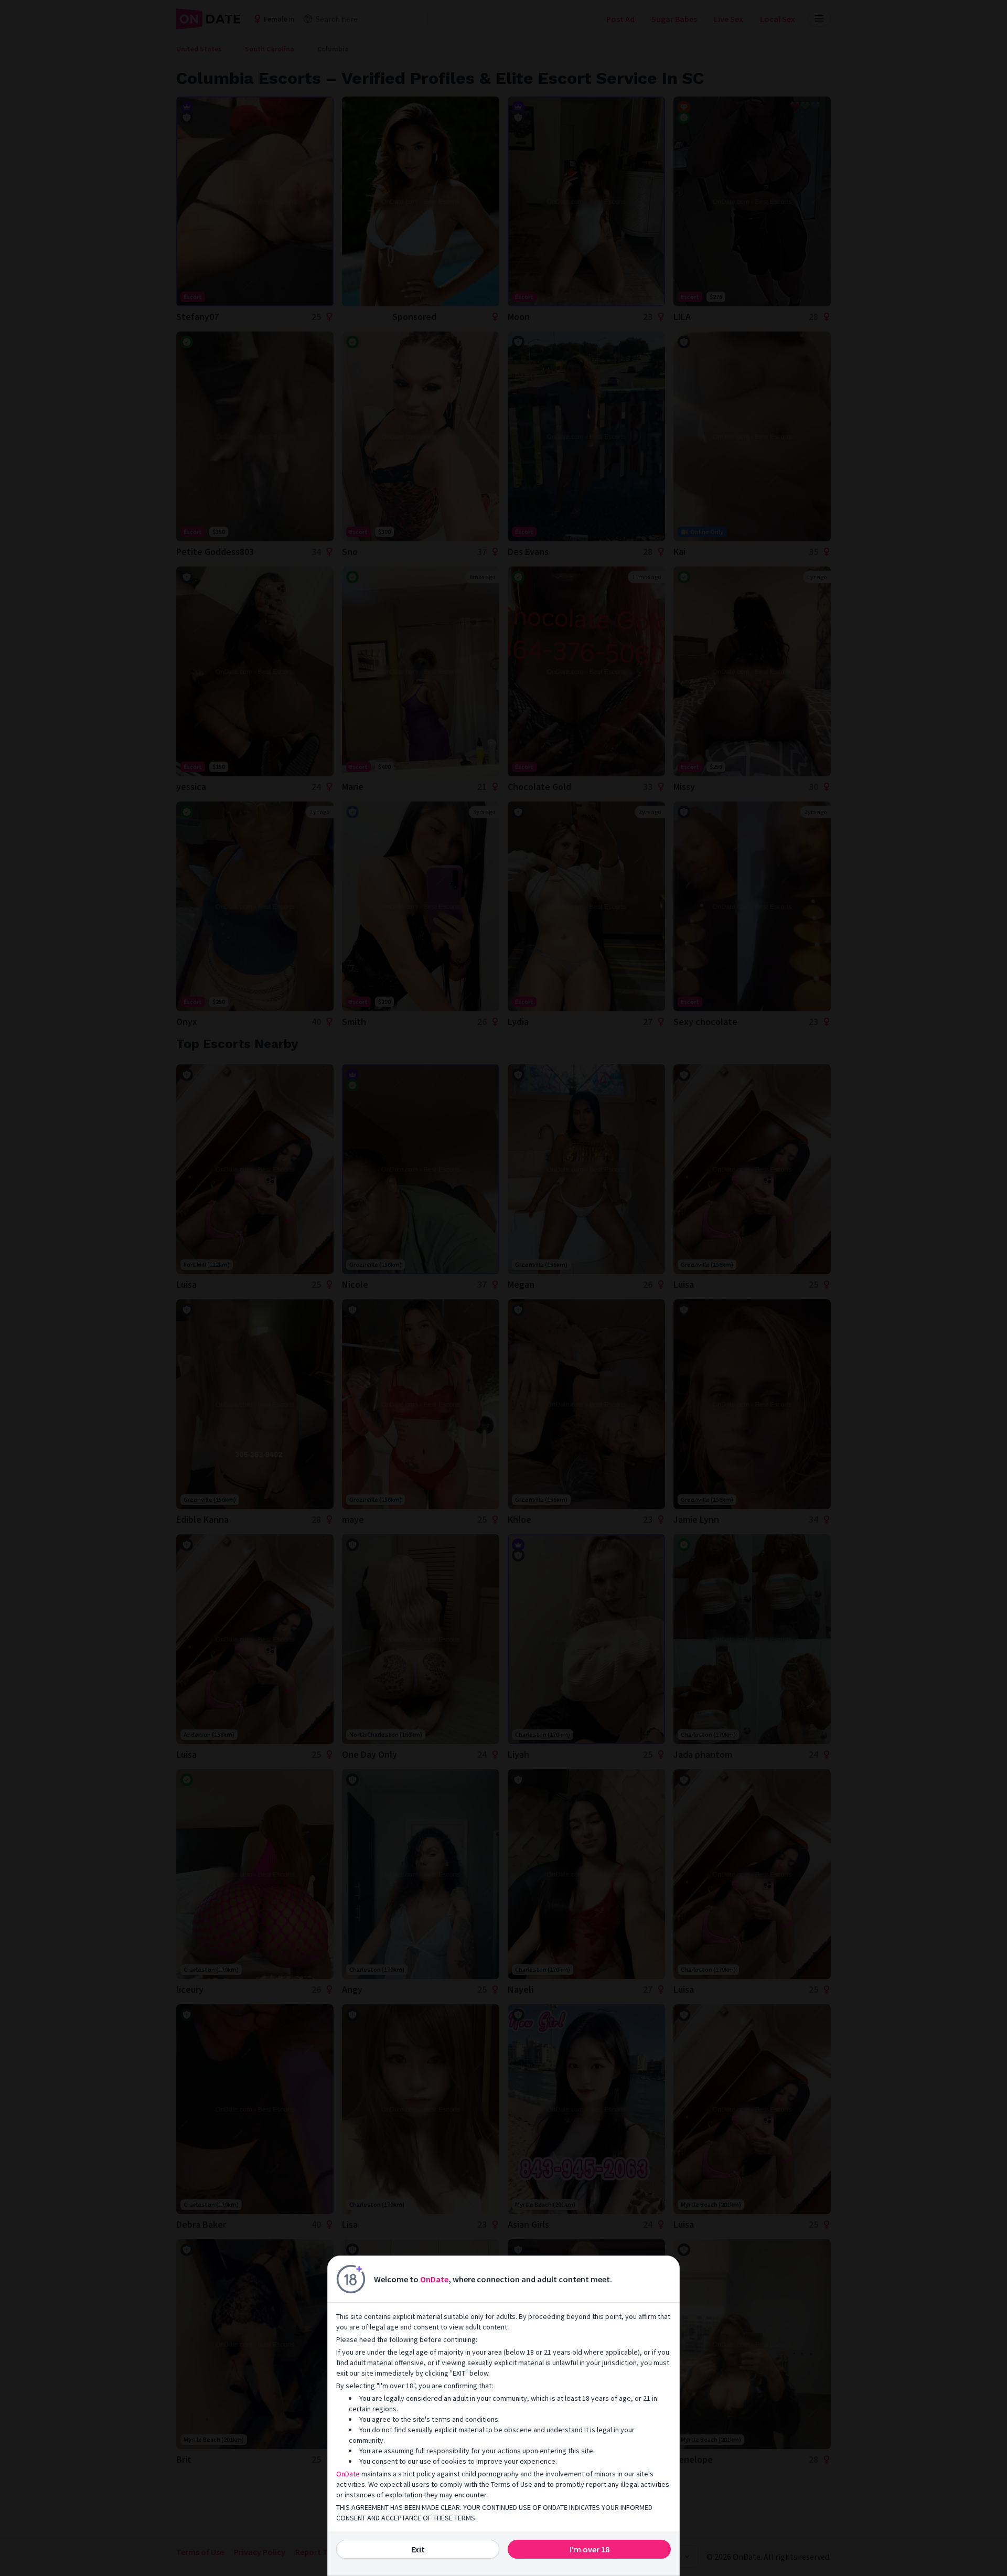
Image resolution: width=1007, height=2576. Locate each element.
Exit (418, 2549)
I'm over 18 (590, 2549)
